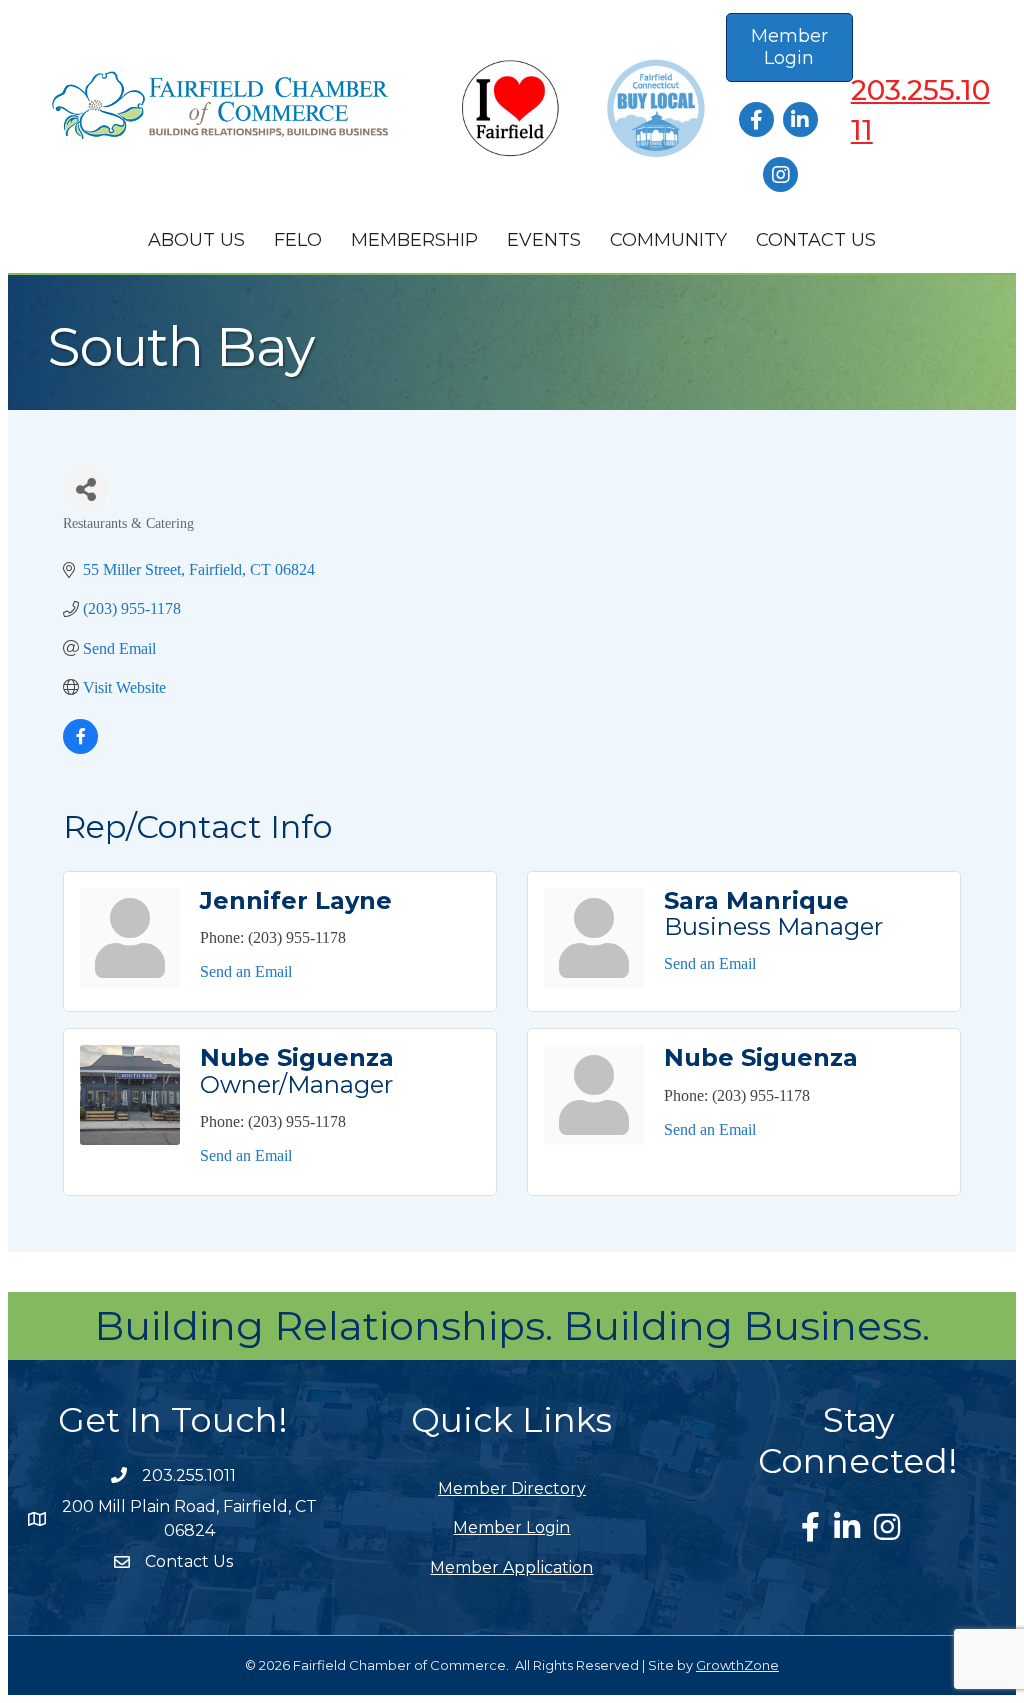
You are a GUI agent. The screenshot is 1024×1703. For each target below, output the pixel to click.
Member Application (511, 1567)
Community (668, 240)
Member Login (511, 1527)
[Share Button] (85, 488)
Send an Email (246, 971)
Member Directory (512, 1488)
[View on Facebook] (80, 748)
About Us (196, 240)
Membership (414, 240)
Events (544, 240)
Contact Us (816, 240)
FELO (298, 240)
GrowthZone (737, 1665)
